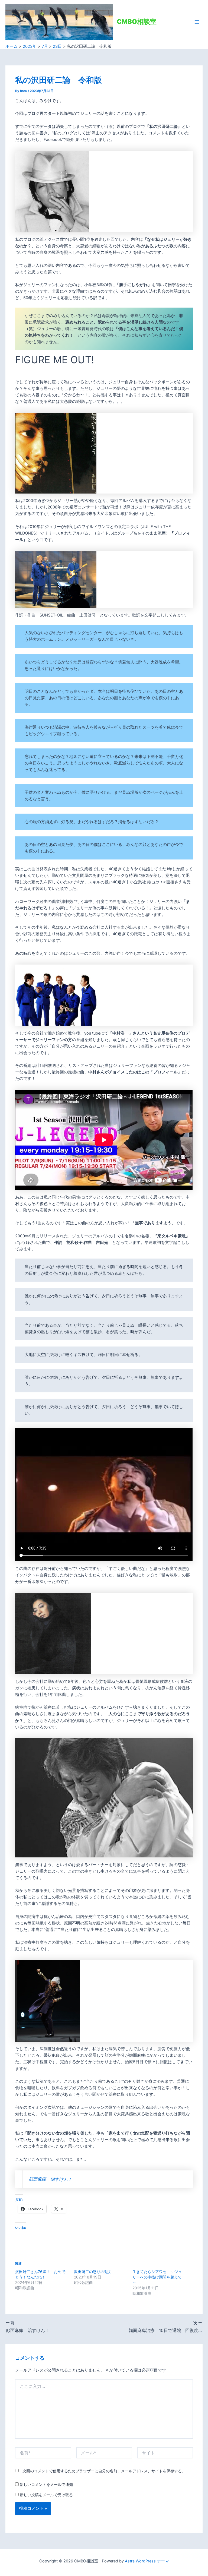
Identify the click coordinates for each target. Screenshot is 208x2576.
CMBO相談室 (137, 22)
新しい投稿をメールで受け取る (46, 2495)
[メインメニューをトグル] (197, 22)
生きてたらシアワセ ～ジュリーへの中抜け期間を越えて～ (157, 2277)
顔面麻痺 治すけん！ (50, 2179)
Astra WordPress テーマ (147, 2561)
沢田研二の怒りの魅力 (93, 2272)
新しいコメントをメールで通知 (46, 2484)
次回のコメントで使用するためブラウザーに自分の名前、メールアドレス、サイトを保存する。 (104, 2471)
